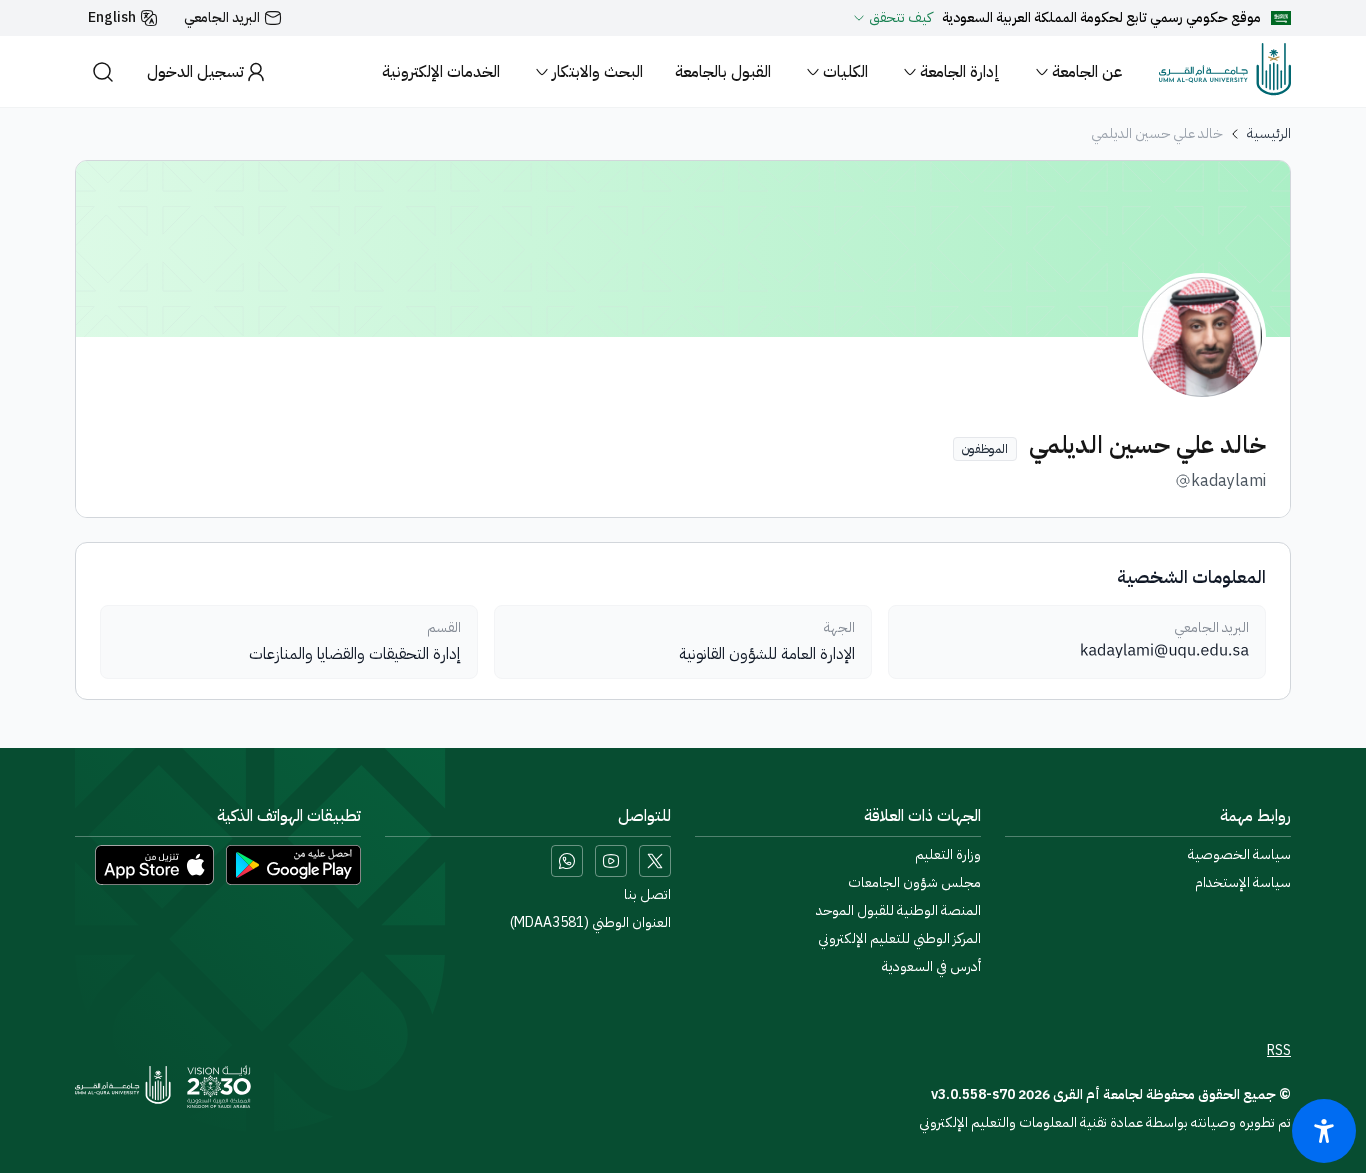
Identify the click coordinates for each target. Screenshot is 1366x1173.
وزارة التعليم (948, 855)
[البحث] (103, 71)
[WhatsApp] (567, 861)
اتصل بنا (647, 895)
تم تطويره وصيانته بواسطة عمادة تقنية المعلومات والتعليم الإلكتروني (1105, 1122)
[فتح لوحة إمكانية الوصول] (1324, 1131)
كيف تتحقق (900, 18)
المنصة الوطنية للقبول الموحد (898, 911)
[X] (655, 861)
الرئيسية (1269, 134)
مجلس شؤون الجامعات (914, 883)
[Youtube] (611, 861)
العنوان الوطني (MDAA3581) (590, 923)
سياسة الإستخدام (1243, 883)
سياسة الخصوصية (1239, 855)
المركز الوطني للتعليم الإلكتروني (899, 939)
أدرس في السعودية (931, 967)
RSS (1279, 1051)
